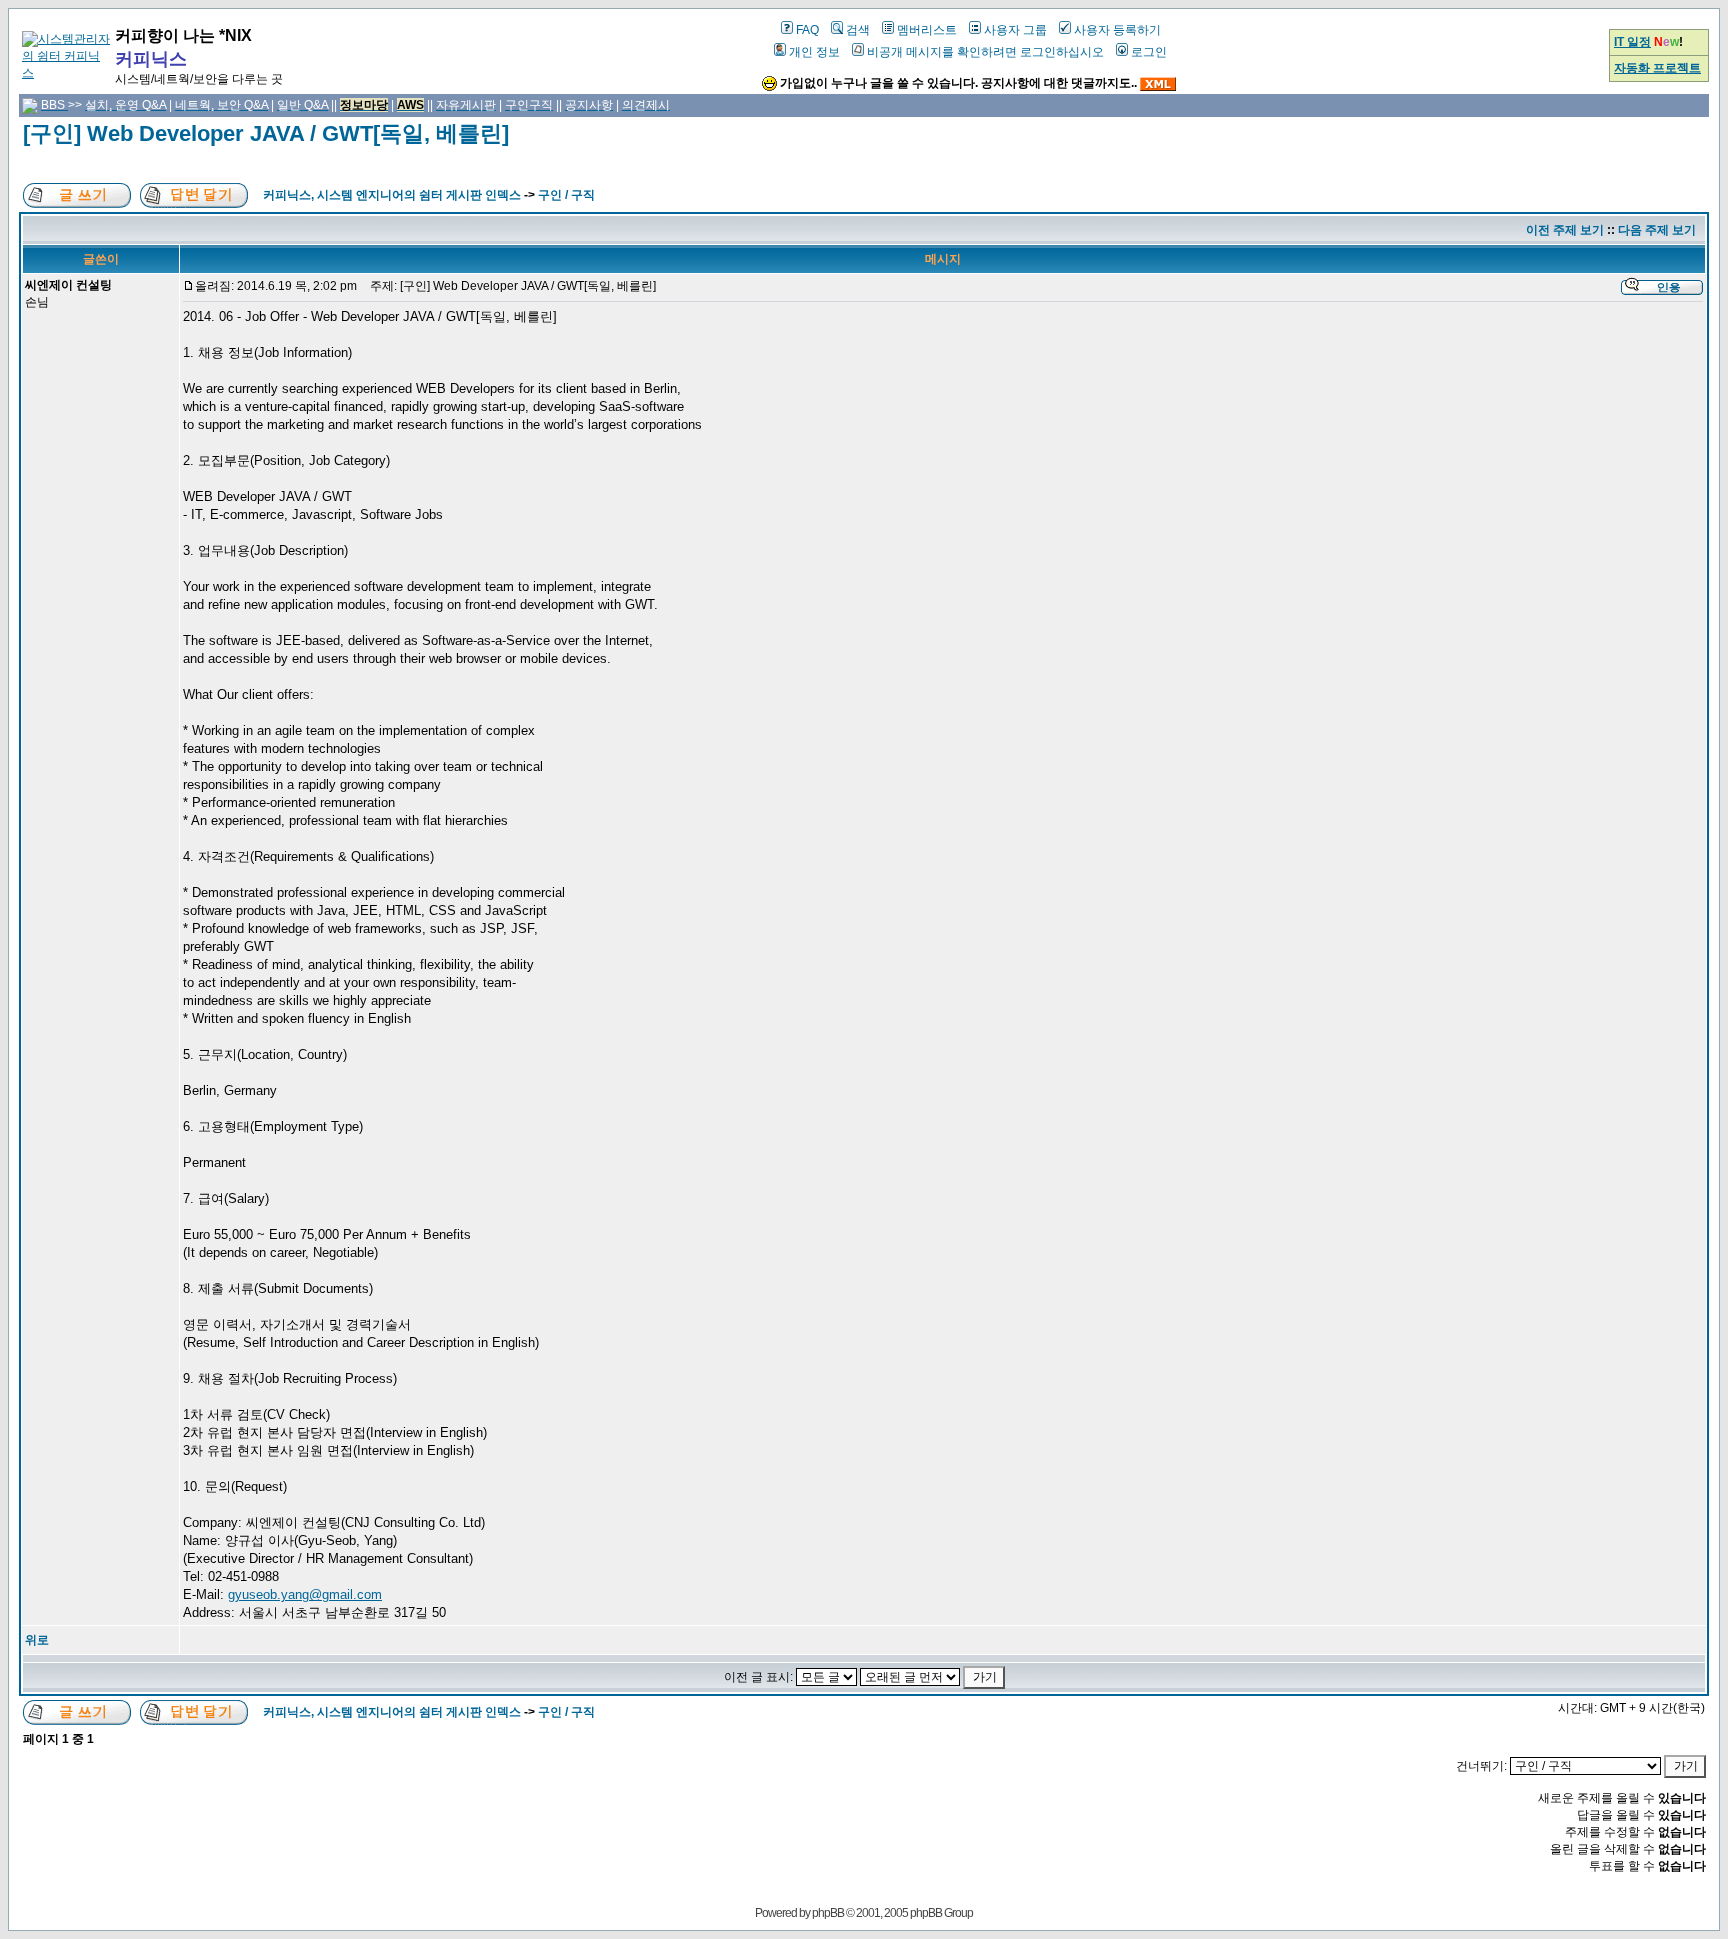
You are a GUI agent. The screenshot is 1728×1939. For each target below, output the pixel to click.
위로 (37, 1640)
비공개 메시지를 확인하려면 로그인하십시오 (985, 52)
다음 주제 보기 (1657, 230)
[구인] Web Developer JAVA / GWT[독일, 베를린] (266, 133)
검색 (858, 30)
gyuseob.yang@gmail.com (305, 1594)
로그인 (1149, 52)
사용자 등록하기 (1117, 30)
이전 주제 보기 (1565, 230)
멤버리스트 (927, 30)
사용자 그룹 (1015, 30)
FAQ (807, 30)
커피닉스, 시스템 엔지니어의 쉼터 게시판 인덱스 (392, 195)
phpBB (828, 1913)
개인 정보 (814, 52)
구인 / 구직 (566, 195)
